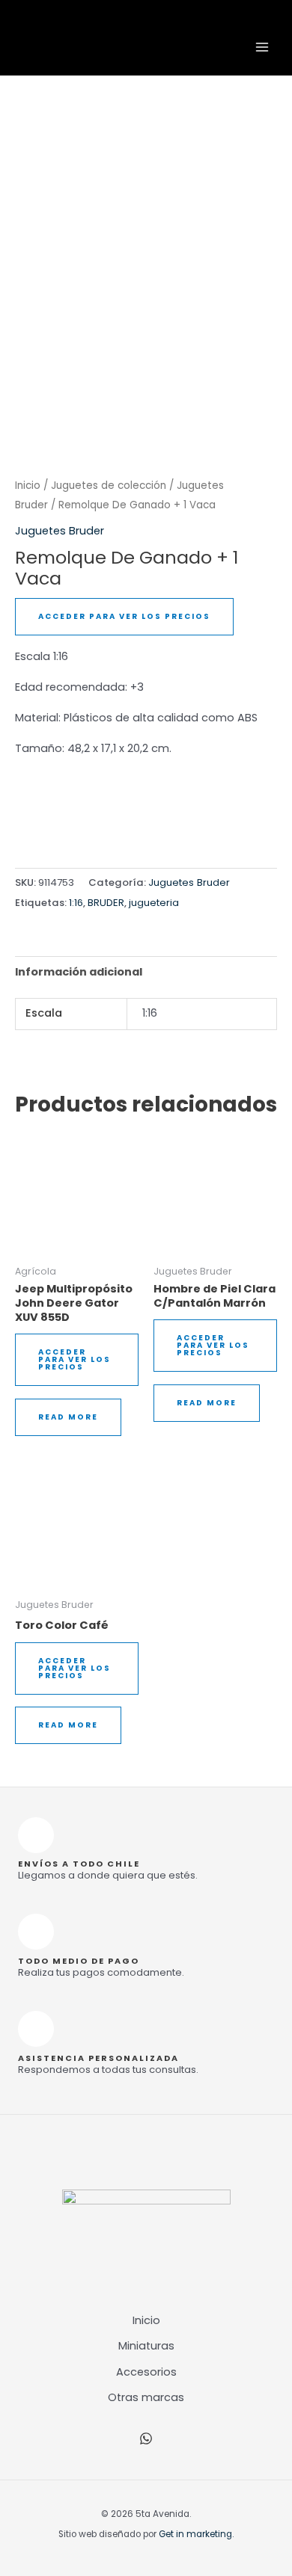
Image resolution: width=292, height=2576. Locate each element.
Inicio (28, 486)
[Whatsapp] (146, 2438)
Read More (68, 1417)
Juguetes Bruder (60, 531)
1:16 (76, 903)
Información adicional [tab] (79, 972)
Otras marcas (146, 2397)
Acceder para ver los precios (124, 616)
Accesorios (146, 2372)
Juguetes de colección (109, 486)
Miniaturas (146, 2346)
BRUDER (106, 903)
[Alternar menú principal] (262, 47)
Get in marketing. (196, 2534)
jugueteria (154, 903)
